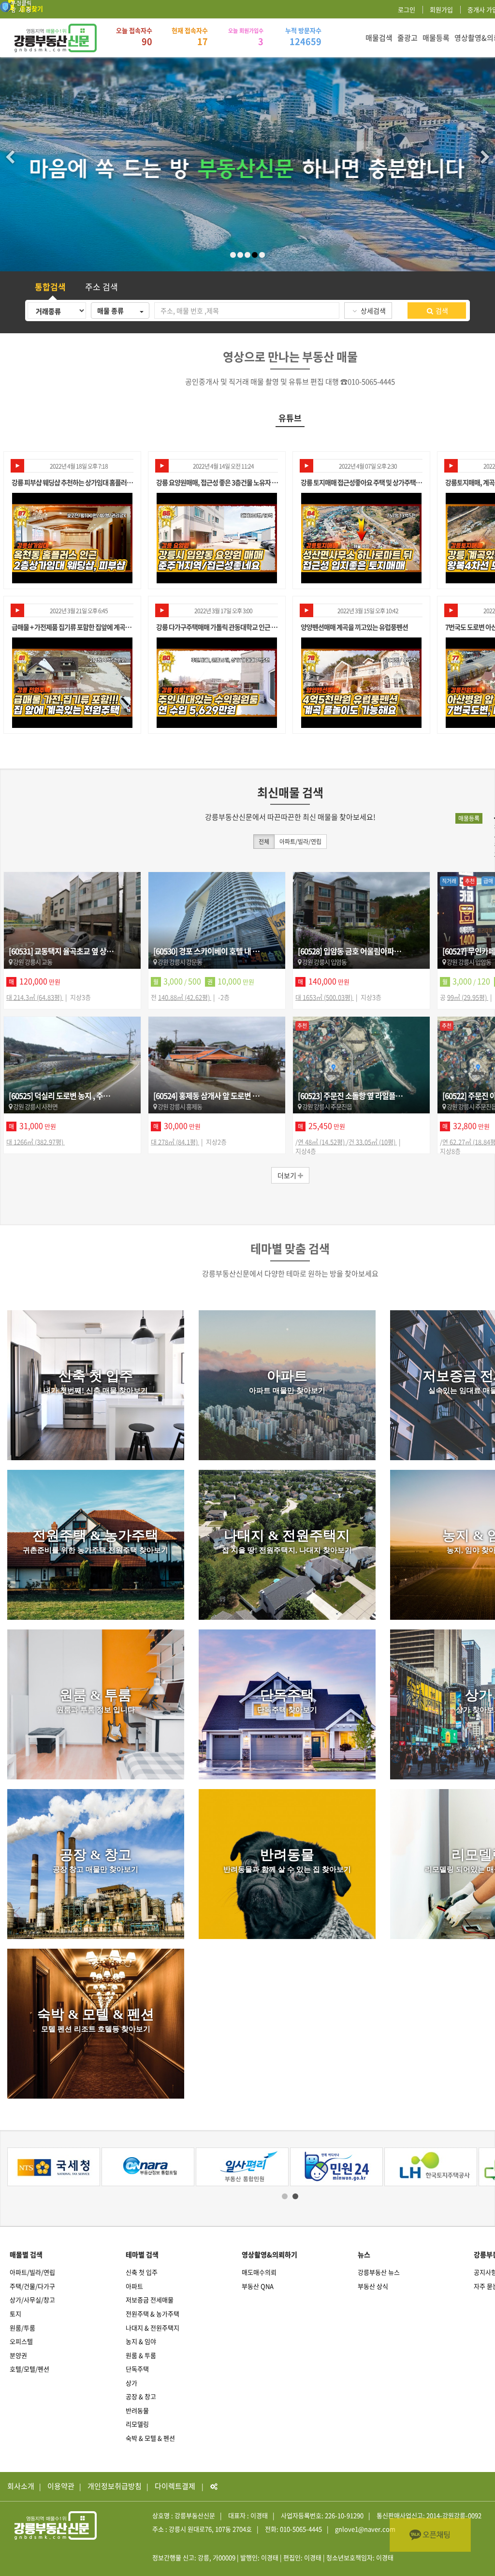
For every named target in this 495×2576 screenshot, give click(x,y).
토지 (15, 2314)
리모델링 (137, 2424)
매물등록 (436, 38)
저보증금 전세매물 (150, 2300)
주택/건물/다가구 (32, 2286)
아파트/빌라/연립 (300, 842)
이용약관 (61, 2486)
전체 (264, 842)
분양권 (18, 2355)
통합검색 (50, 287)
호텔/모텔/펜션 (29, 2369)
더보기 (288, 1175)
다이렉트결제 (175, 2486)
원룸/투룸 (22, 2328)
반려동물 (137, 2410)
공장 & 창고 (141, 2396)
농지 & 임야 (141, 2341)
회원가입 (441, 9)
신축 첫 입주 (142, 2272)
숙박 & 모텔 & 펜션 (150, 2438)
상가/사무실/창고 (32, 2300)
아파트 (134, 2286)
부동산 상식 (373, 2286)
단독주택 (137, 2369)
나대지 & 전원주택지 (153, 2328)
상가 (131, 2383)
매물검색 (379, 38)
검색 (441, 311)
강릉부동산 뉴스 (379, 2272)
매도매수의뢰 (259, 2272)
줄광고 (408, 38)
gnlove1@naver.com (365, 2529)
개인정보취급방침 (115, 2486)
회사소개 (21, 2486)
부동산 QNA (258, 2286)
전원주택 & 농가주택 (153, 2314)
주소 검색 (102, 287)
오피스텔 (21, 2341)
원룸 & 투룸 (141, 2355)
